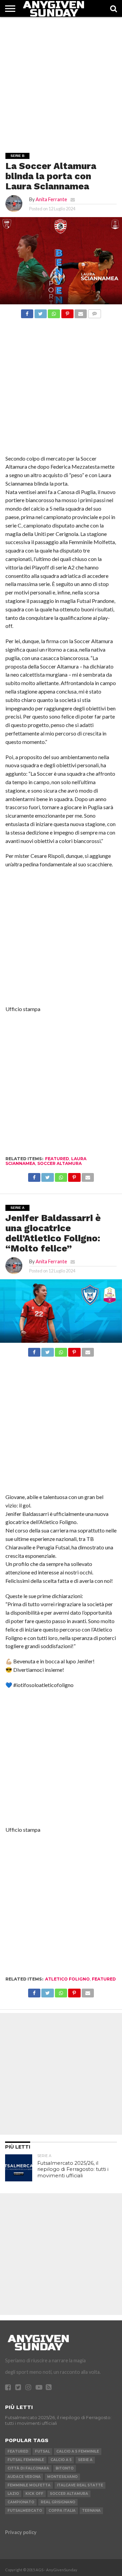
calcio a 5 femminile (78, 2451)
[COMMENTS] (94, 312)
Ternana (91, 2511)
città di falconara (28, 2468)
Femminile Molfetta (29, 2485)
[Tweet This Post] (40, 312)
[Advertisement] (61, 78)
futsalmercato (25, 2511)
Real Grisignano (58, 2502)
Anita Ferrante (51, 199)
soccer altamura (59, 1163)
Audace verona (24, 2477)
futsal (42, 2451)
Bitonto (65, 2468)
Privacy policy (21, 2532)
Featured (57, 1159)
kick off (34, 2494)
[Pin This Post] (67, 312)
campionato (21, 2502)
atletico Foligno (67, 1979)
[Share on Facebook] (27, 312)
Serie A (85, 2460)
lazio (13, 2494)
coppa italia (62, 2511)
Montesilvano (62, 2477)
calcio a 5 (61, 2460)
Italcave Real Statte (80, 2485)
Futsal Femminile (26, 2460)
